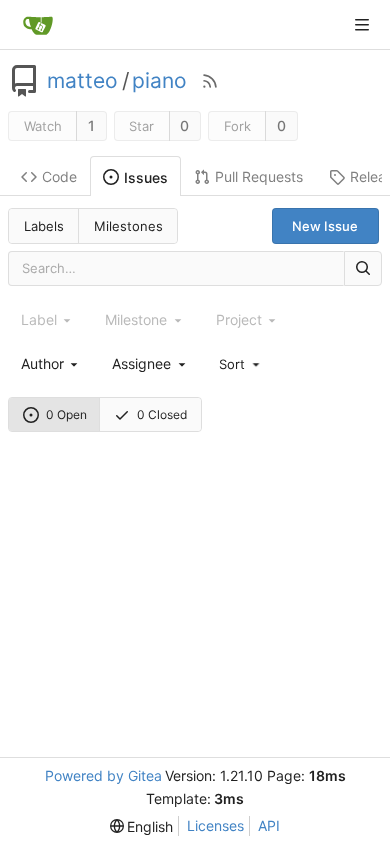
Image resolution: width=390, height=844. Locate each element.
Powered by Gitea (103, 775)
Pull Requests (259, 176)
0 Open (66, 414)
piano (159, 81)
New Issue (325, 226)
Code (59, 176)
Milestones (128, 226)
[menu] (241, 363)
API (269, 825)
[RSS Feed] (210, 81)
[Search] (363, 268)
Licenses (215, 825)
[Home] (38, 25)
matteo (82, 81)
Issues (146, 177)
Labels (44, 226)
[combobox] (51, 363)
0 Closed (162, 414)
